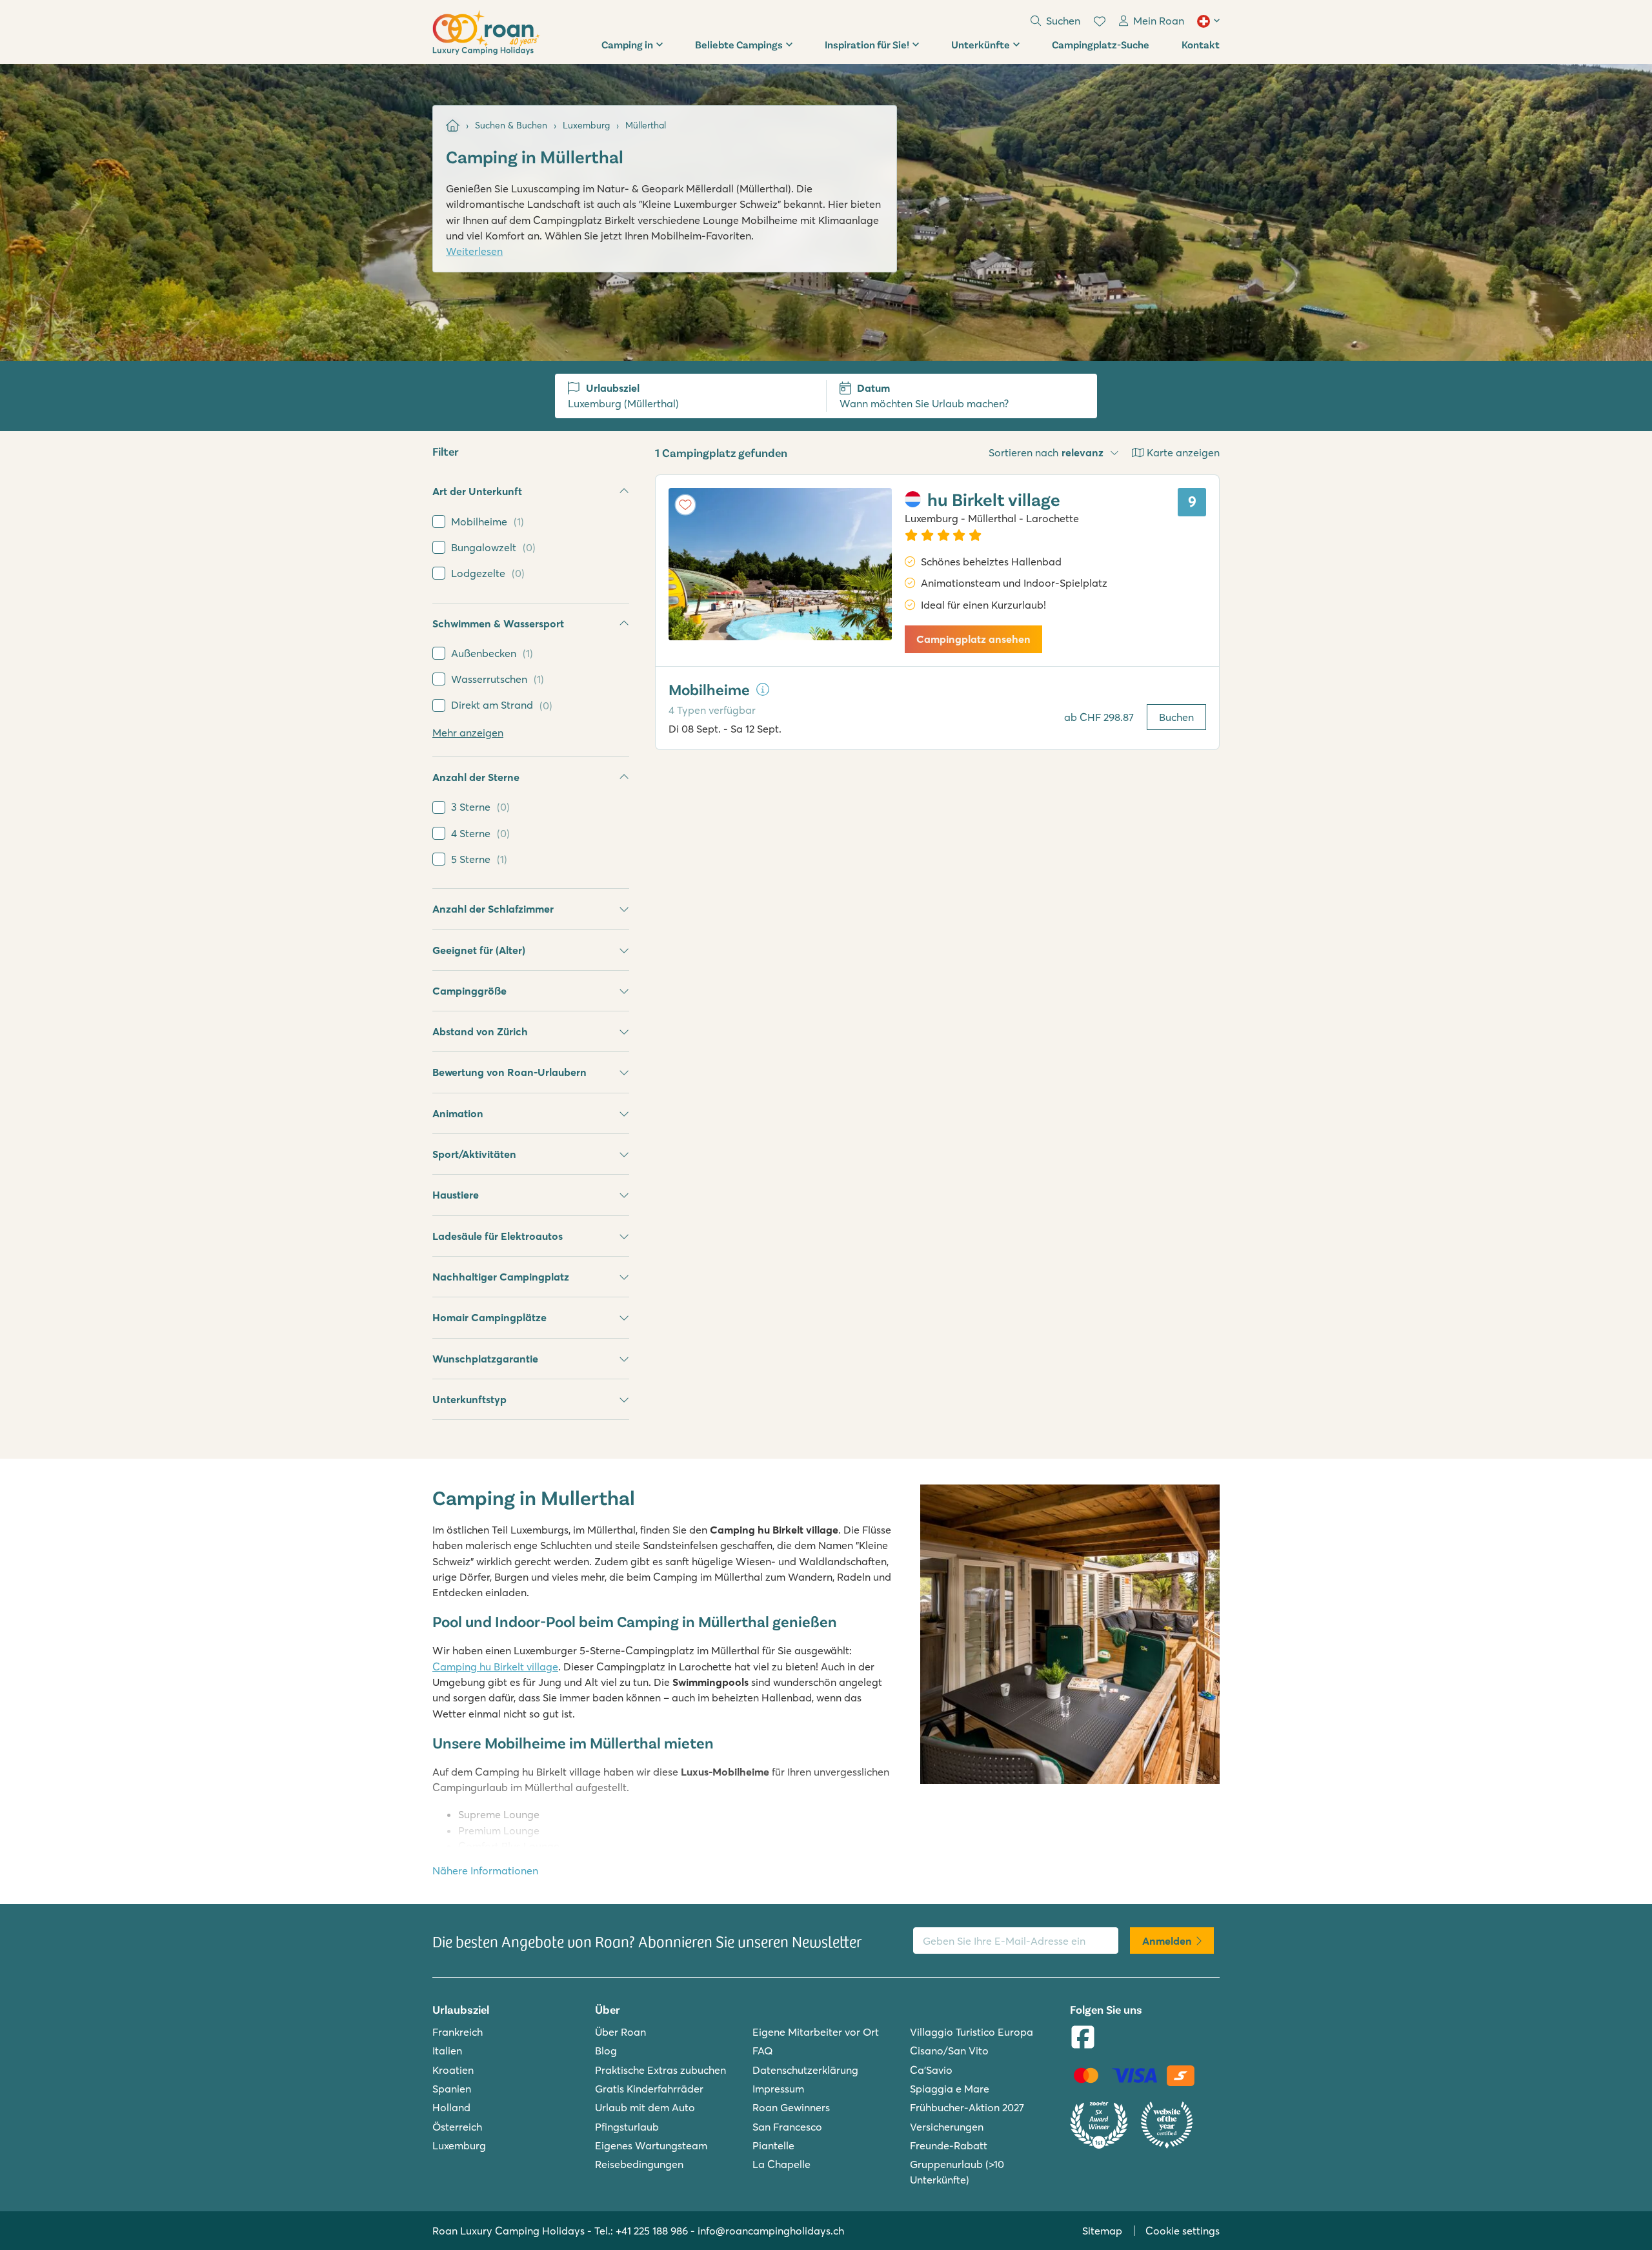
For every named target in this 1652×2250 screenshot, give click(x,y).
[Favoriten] (1100, 21)
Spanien (452, 2089)
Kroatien (453, 2070)
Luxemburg (459, 2145)
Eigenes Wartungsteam (651, 2145)
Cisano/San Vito (949, 2051)
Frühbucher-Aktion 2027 (967, 2107)
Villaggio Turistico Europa (972, 2032)
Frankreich (458, 2032)
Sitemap (1102, 2231)
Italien (447, 2051)
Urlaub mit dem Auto (645, 2107)
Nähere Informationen (485, 1870)
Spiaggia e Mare (950, 2089)
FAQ (763, 2051)
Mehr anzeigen (468, 733)
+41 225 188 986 (652, 2231)
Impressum (778, 2089)
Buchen (1176, 717)
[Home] (453, 126)
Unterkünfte (981, 44)
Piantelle (773, 2145)
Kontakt (1201, 44)
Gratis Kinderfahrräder (649, 2089)
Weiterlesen (474, 251)
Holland (451, 2107)
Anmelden (1167, 1941)
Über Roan (620, 2032)
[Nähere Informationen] (763, 689)
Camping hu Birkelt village (495, 1667)
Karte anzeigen (1183, 452)
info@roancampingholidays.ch (771, 2231)
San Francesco (787, 2127)
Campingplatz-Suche (1101, 44)
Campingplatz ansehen (973, 639)
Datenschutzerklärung (805, 2070)
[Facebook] (1083, 2038)
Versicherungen (947, 2127)
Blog (606, 2051)
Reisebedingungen (639, 2164)
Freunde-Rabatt (949, 2145)
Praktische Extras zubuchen (660, 2070)
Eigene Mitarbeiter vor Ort (816, 2032)
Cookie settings (1183, 2231)
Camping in (627, 44)
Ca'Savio (931, 2070)
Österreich (457, 2127)
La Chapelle (781, 2164)
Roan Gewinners (791, 2107)
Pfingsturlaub (627, 2127)
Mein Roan (1159, 21)
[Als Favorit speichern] (685, 505)
